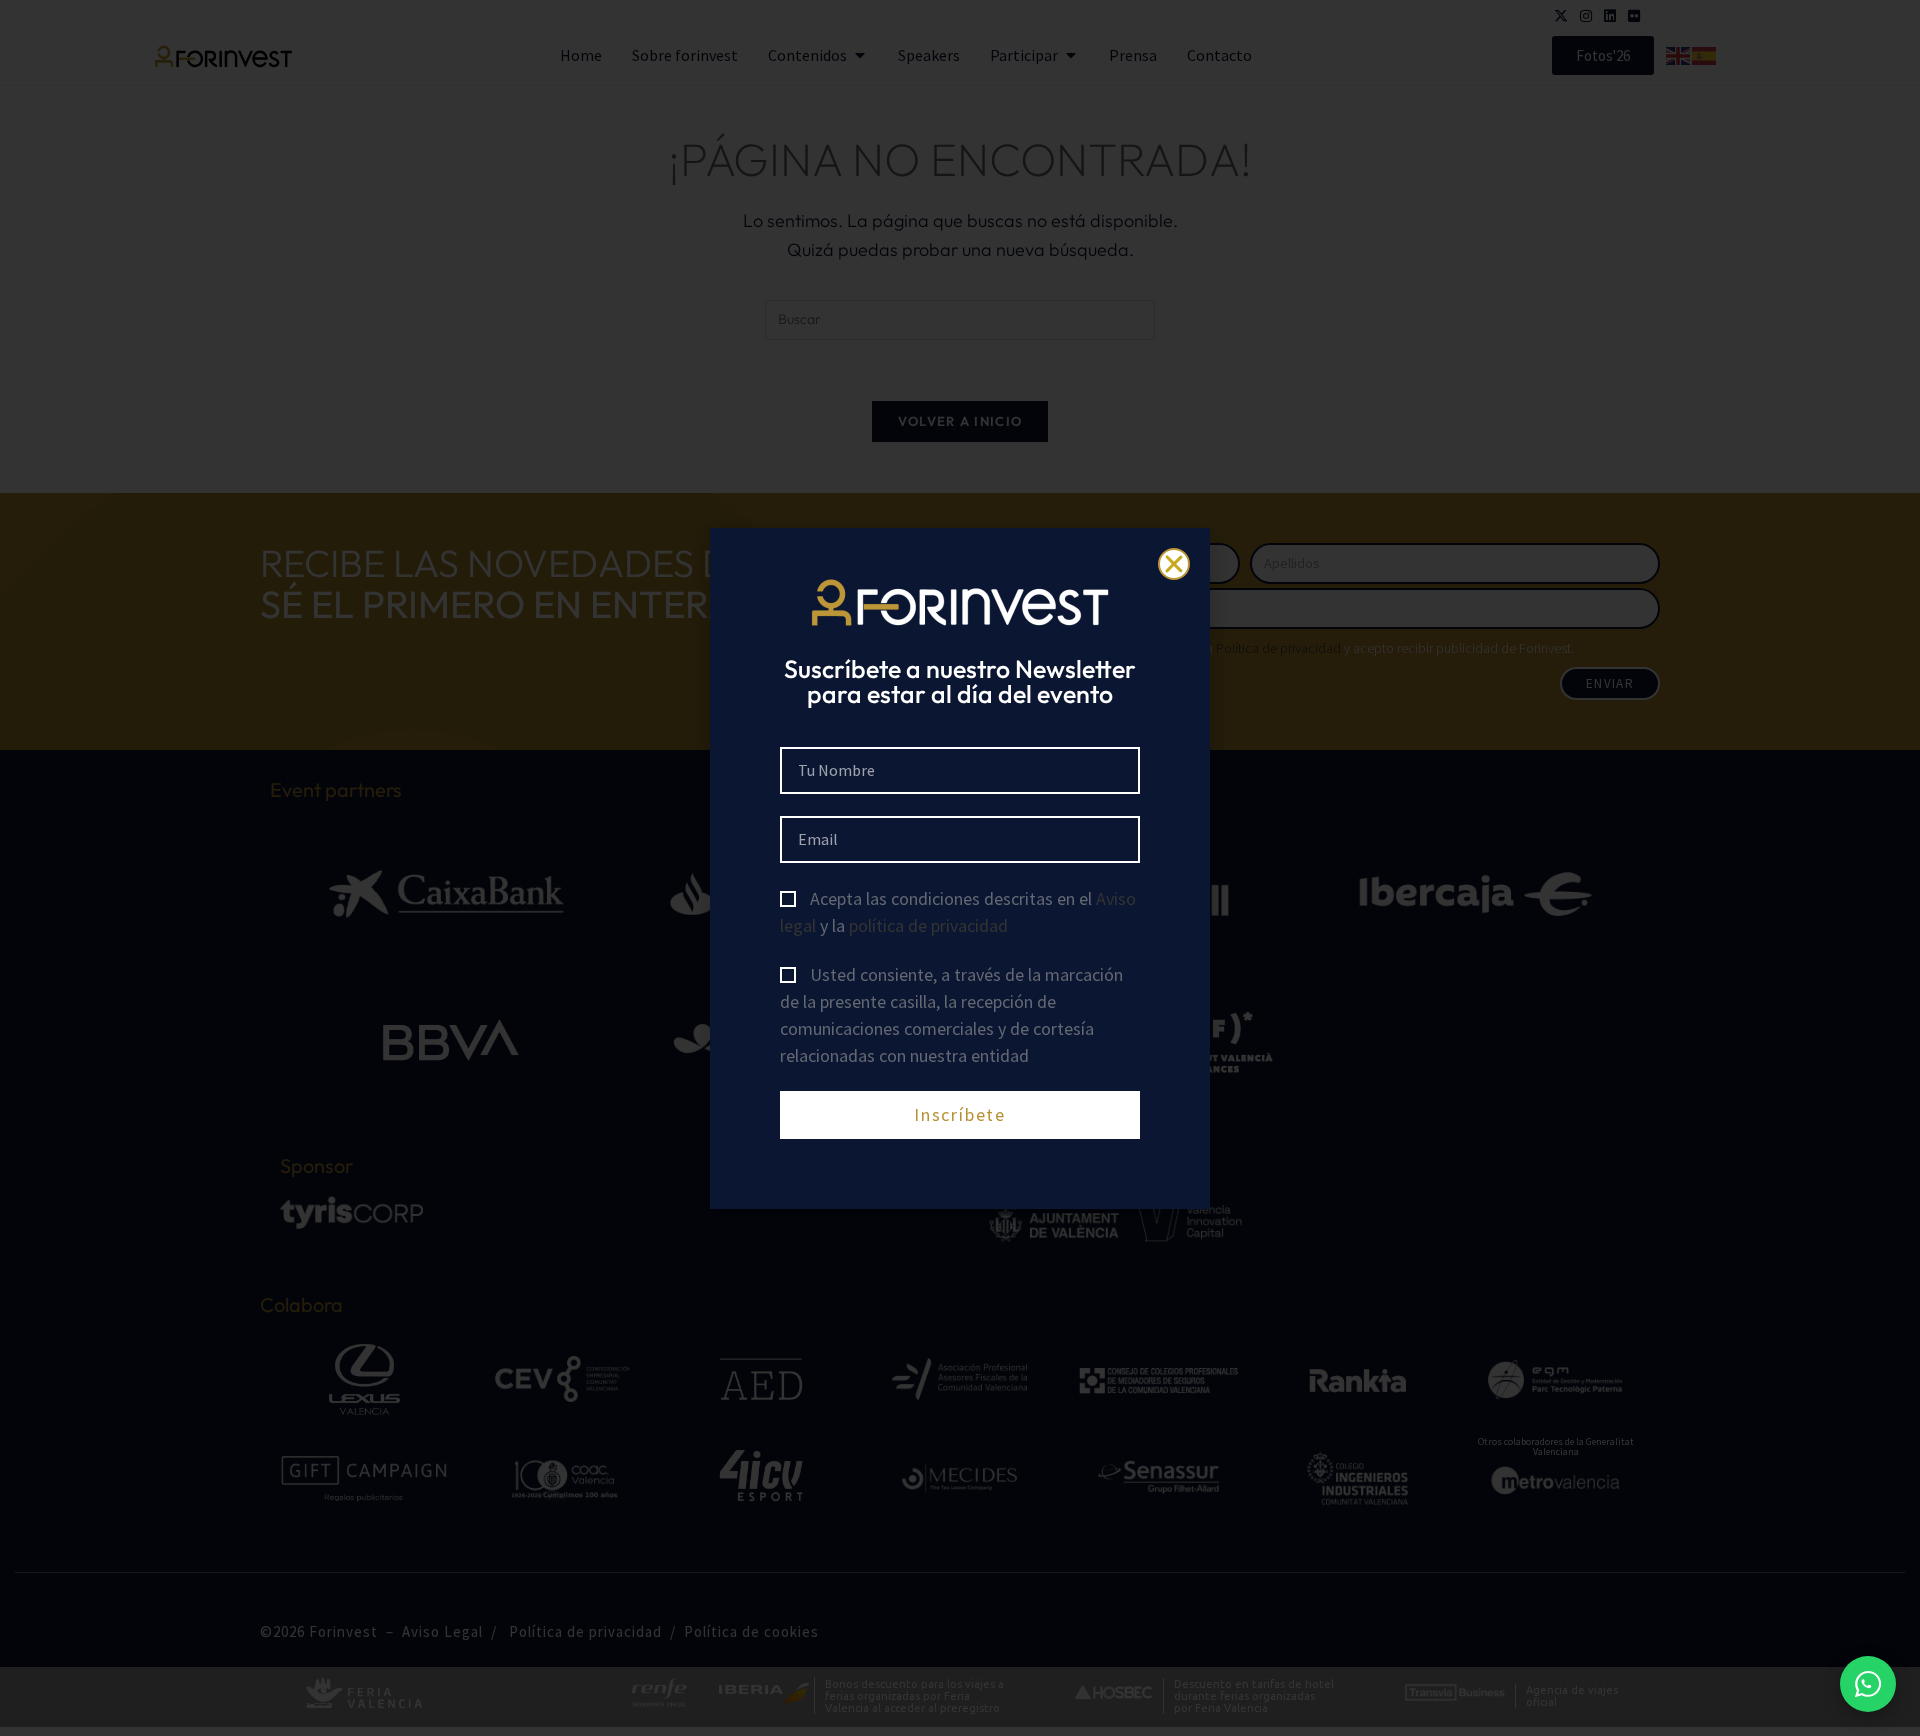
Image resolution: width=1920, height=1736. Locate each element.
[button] (1174, 564)
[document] (960, 868)
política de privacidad (928, 925)
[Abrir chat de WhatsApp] (1868, 1684)
